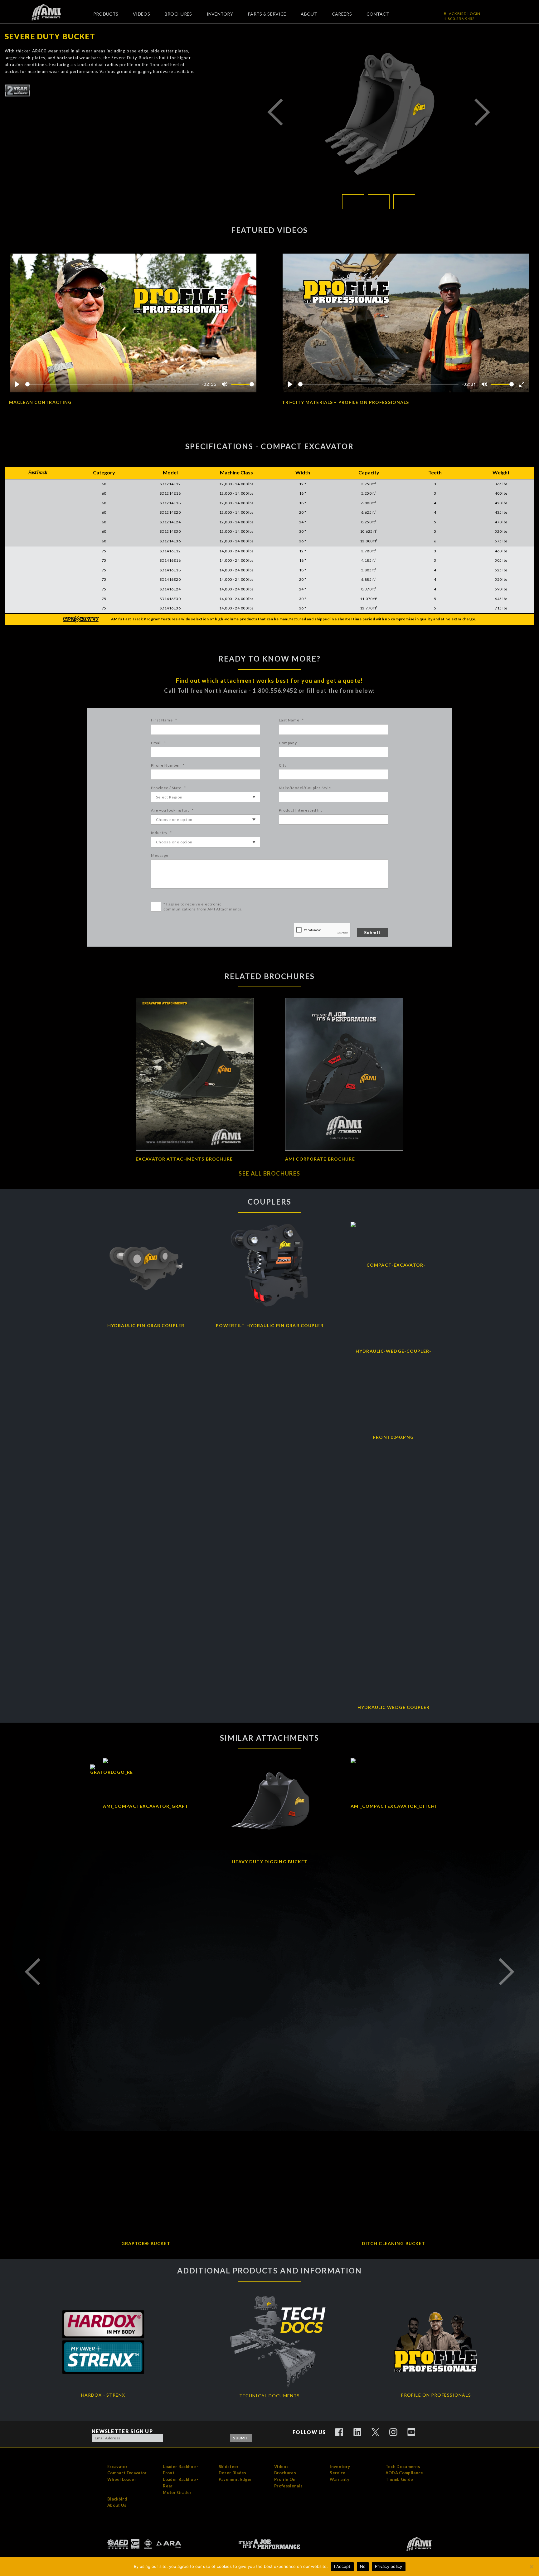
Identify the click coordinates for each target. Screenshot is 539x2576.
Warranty (340, 2479)
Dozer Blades (233, 2473)
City (283, 765)
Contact (378, 14)
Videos (141, 14)
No (363, 2566)
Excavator (117, 2467)
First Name (164, 720)
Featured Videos (270, 230)
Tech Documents (403, 2467)
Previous (275, 112)
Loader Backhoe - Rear (181, 2483)
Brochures (178, 14)
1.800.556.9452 (459, 19)
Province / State (168, 788)
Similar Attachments (269, 1738)
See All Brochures (269, 1173)
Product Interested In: (300, 810)
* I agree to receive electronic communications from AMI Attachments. (203, 907)
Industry (161, 833)
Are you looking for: (172, 810)
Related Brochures (269, 976)
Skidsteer (229, 2467)
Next (482, 112)
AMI (51, 12)
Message (160, 855)
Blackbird (117, 2499)
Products (106, 14)
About (309, 14)
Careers (342, 14)
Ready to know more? (269, 659)
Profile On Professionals (288, 2483)
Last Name (291, 720)
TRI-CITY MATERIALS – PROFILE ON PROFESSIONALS (345, 402)
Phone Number (168, 765)
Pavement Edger (236, 2479)
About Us (117, 2505)
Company (288, 743)
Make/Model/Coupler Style (305, 788)
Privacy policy (389, 2566)
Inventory (220, 14)
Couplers (269, 1202)
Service (337, 2473)
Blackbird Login (462, 14)
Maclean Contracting (40, 402)
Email (159, 743)
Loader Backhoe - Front (181, 2470)
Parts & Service (267, 14)
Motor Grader (177, 2492)
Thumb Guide (399, 2479)
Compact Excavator (127, 2473)
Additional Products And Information (269, 2271)
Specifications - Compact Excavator (269, 446)
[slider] (112, 384)
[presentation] (322, 930)
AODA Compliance (404, 2473)
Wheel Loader (122, 2479)
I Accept (342, 2566)
